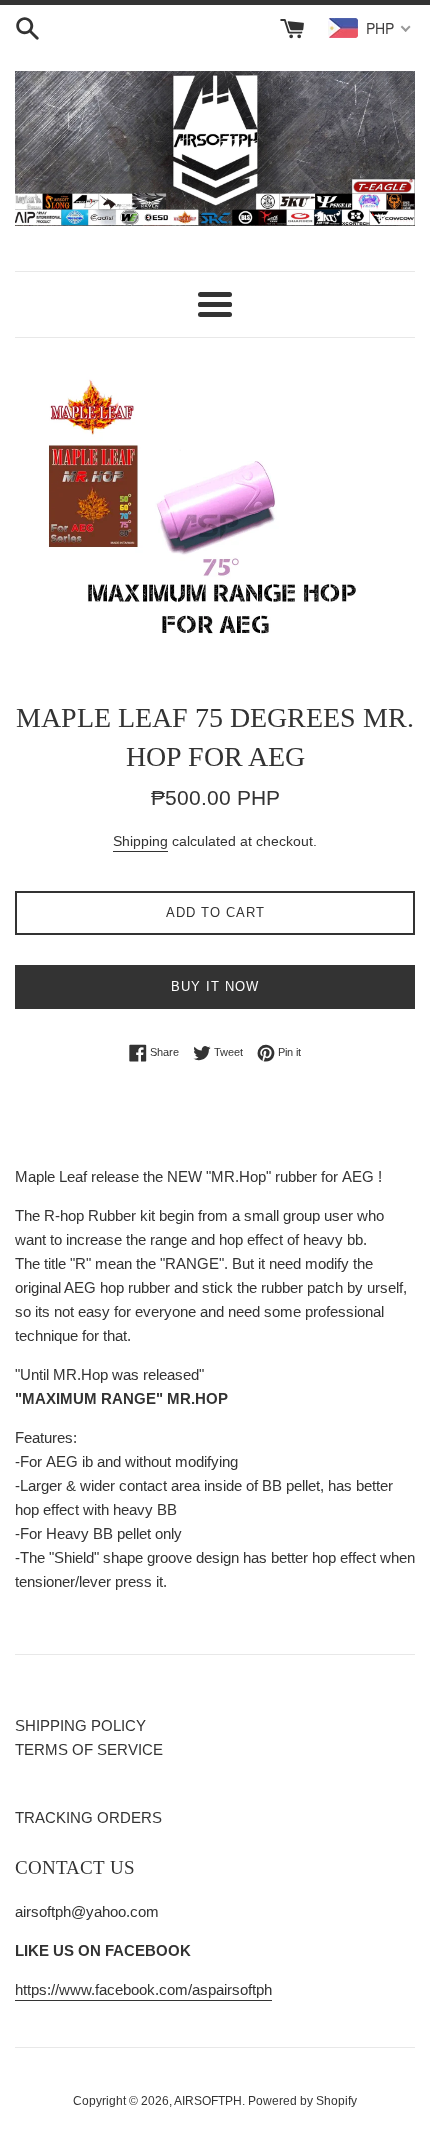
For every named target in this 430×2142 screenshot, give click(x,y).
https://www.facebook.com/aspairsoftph (143, 1989)
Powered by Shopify (302, 2101)
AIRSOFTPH (208, 2101)
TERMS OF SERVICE (89, 1749)
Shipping (140, 841)
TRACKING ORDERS (88, 1817)
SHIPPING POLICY (80, 1725)
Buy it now (215, 986)
